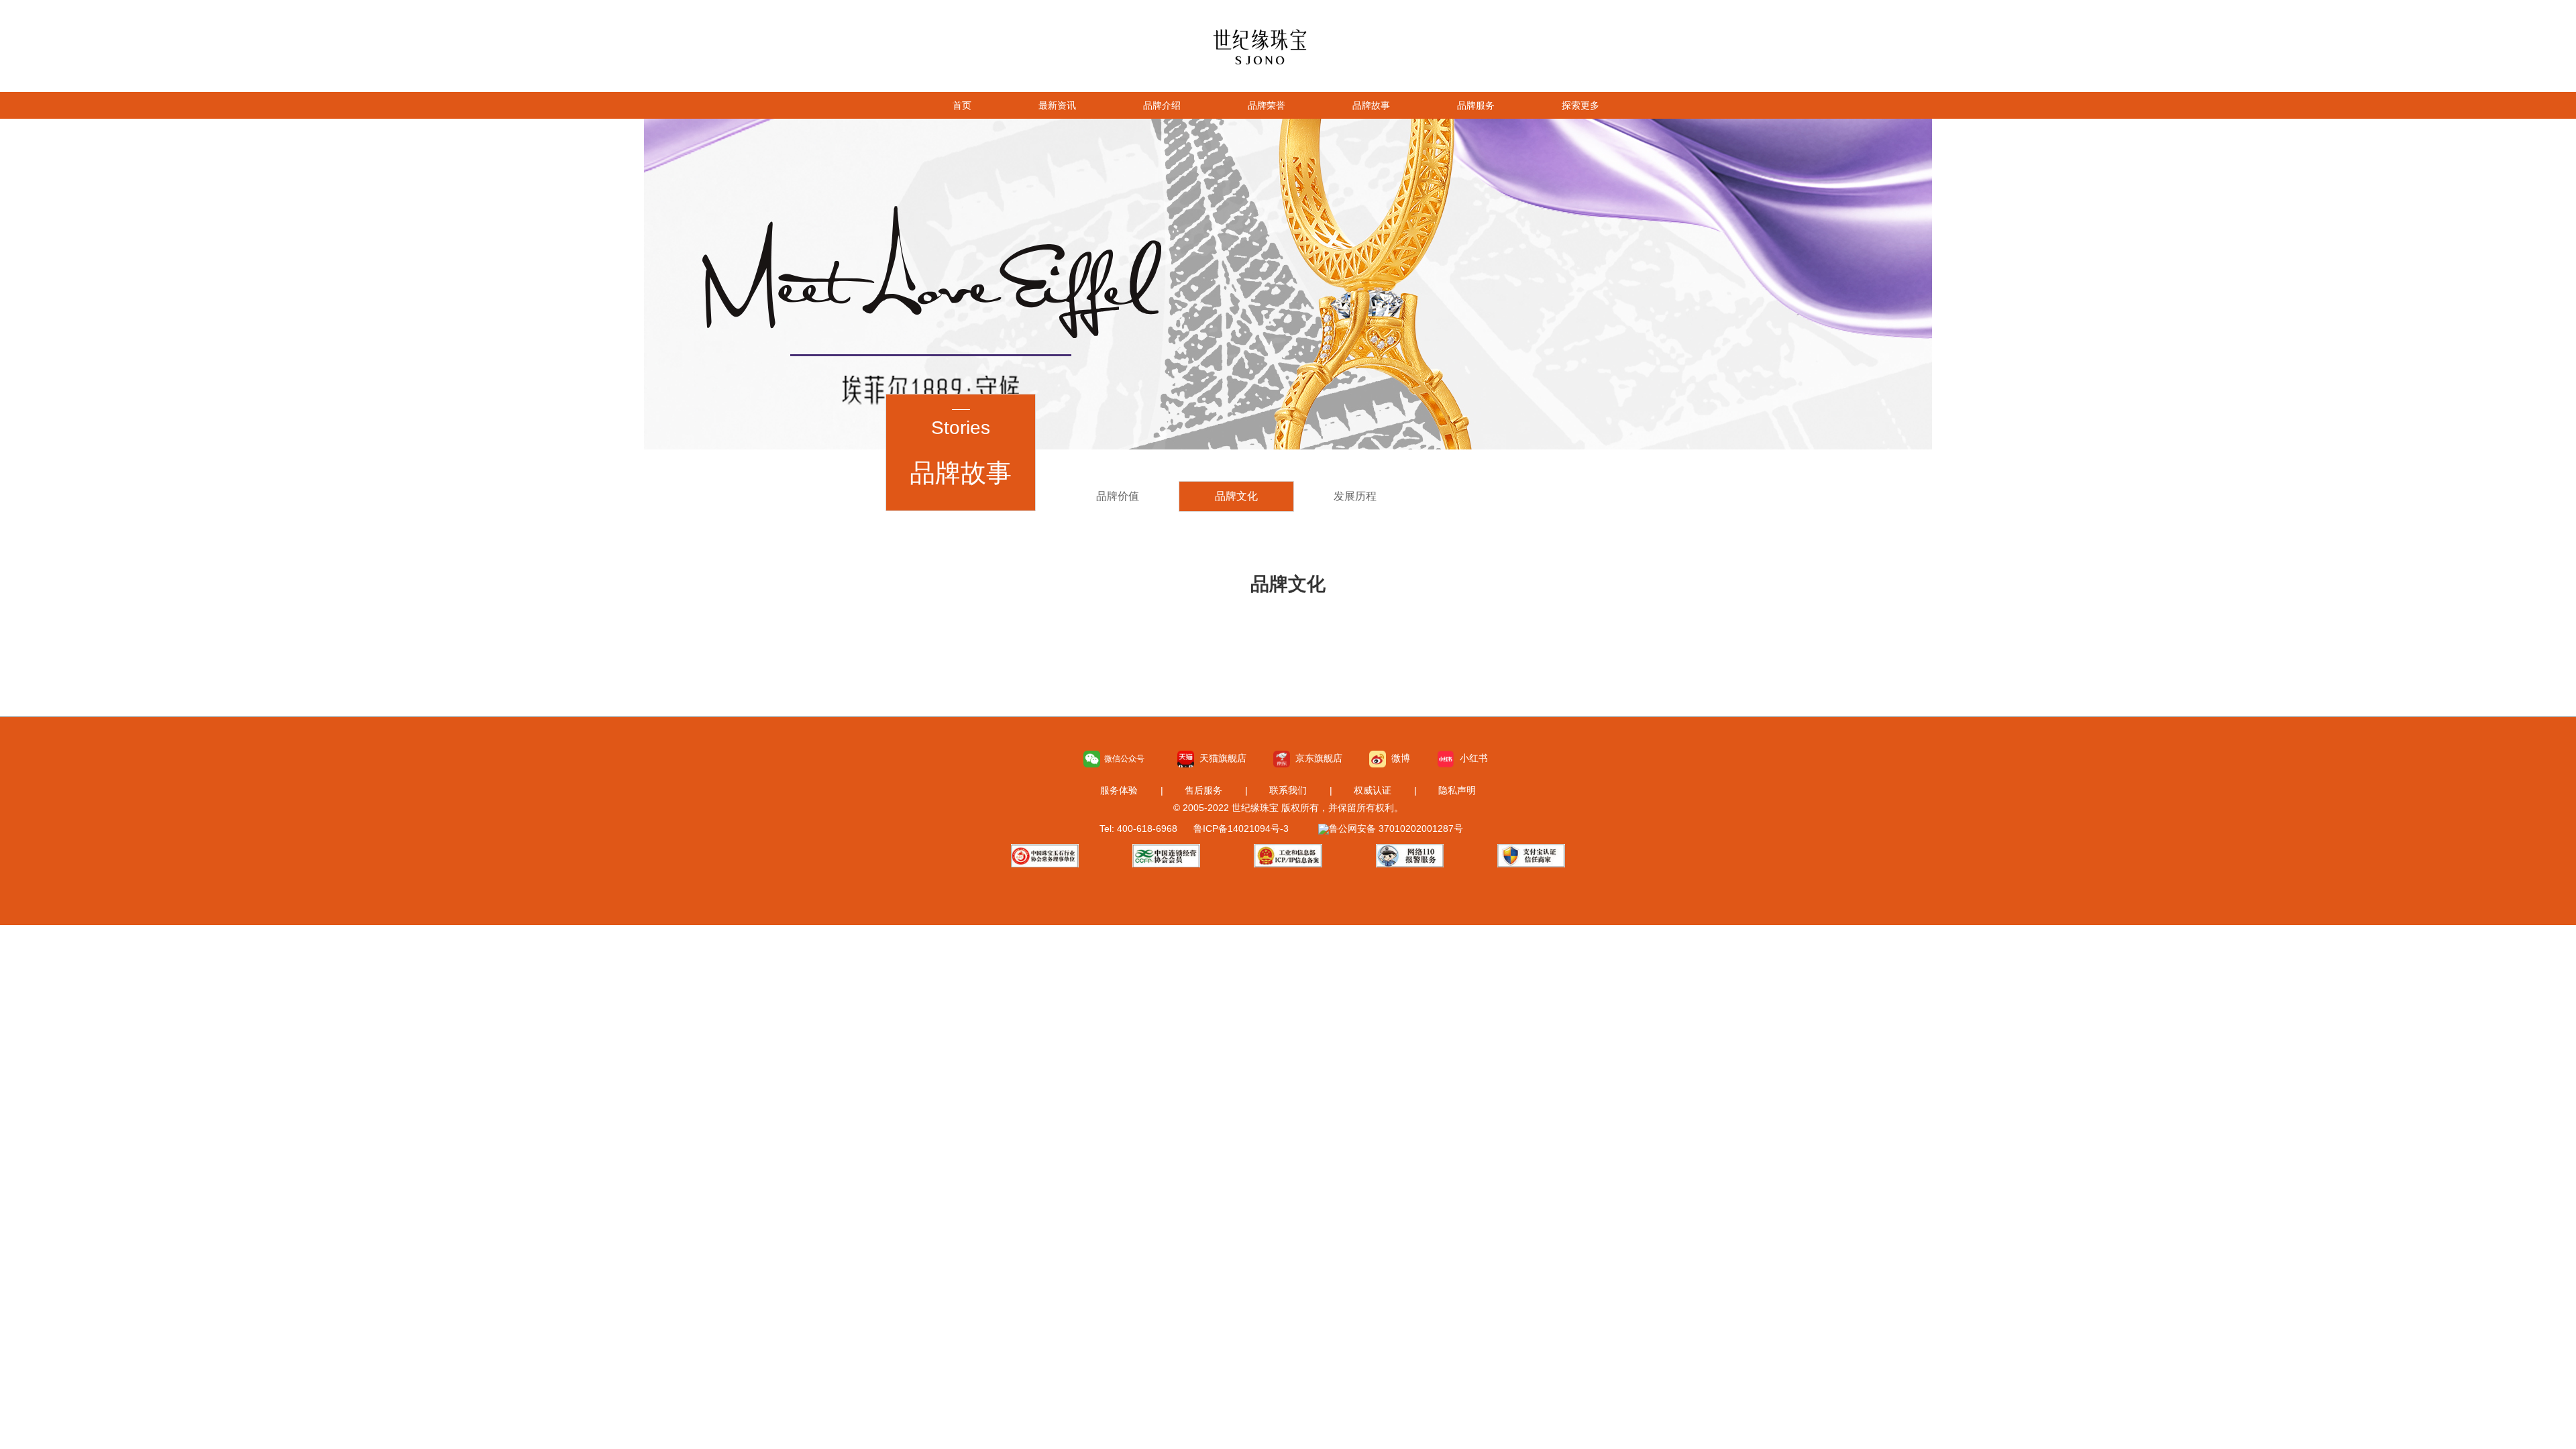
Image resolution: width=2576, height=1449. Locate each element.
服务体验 (1119, 790)
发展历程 (1355, 496)
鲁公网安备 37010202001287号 (1396, 828)
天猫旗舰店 (1220, 758)
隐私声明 (1457, 790)
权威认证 (1373, 790)
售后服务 (1203, 790)
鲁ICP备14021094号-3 (1241, 828)
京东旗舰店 (1316, 758)
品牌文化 (1236, 496)
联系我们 (1288, 790)
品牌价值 (1118, 496)
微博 (1398, 758)
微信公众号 (1122, 759)
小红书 (1471, 758)
